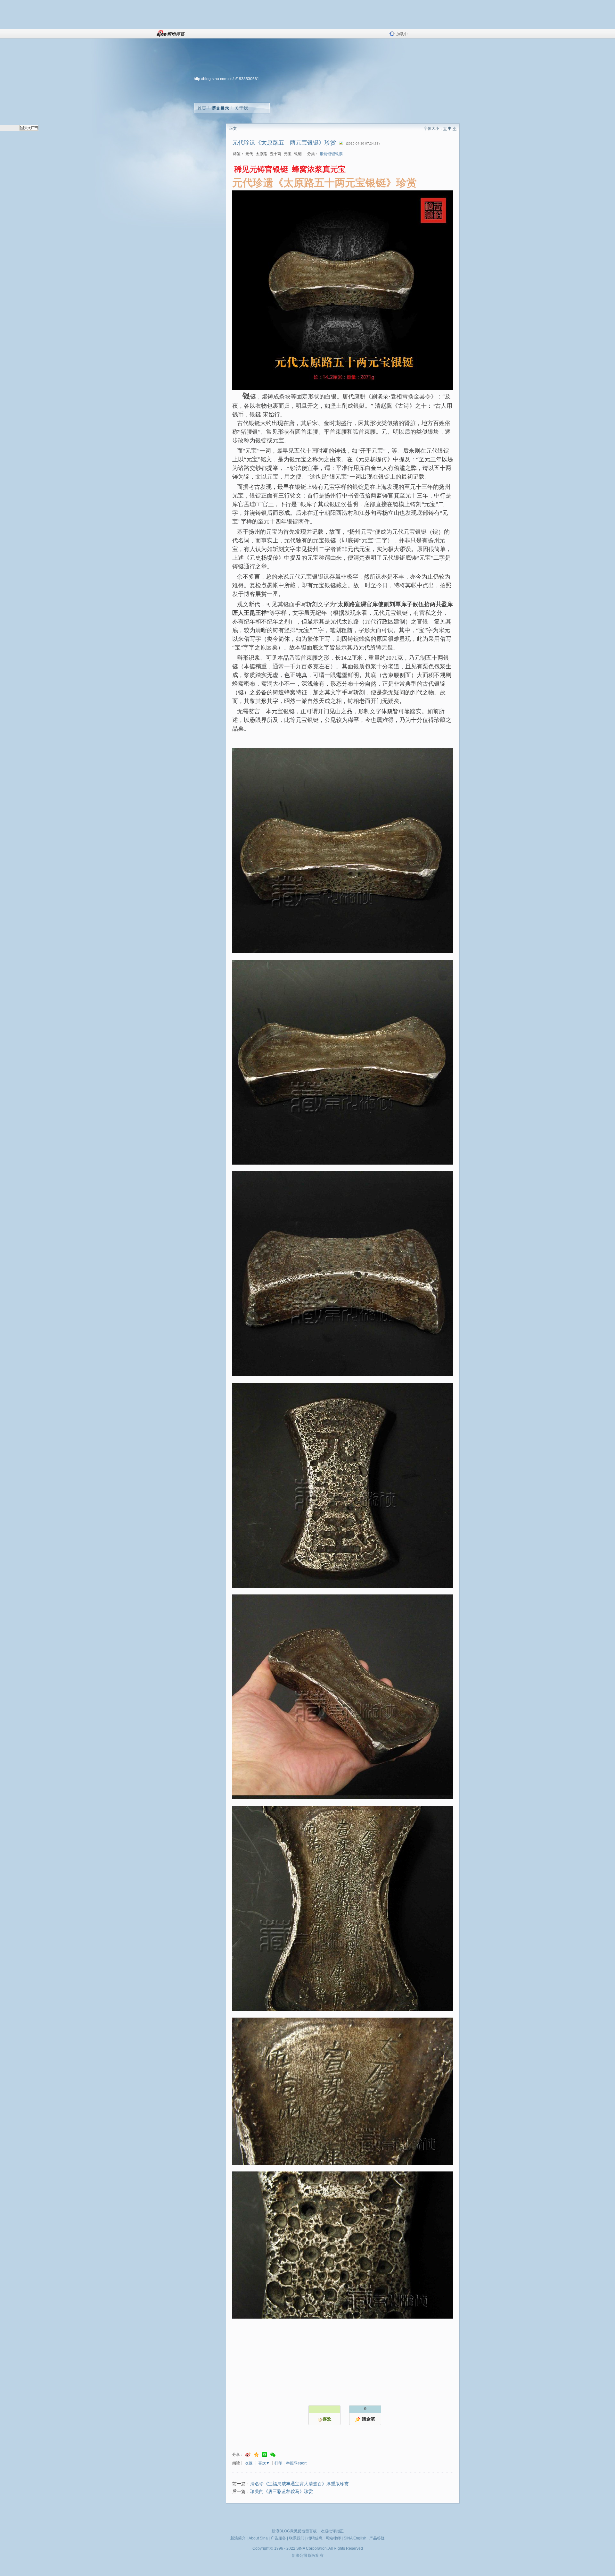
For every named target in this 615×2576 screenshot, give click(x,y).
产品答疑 (377, 2538)
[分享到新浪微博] (248, 2455)
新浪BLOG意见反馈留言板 (294, 2531)
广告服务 (278, 2538)
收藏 (249, 2463)
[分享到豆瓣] (265, 2455)
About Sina (258, 2538)
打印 (278, 2463)
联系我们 (297, 2538)
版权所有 (316, 2555)
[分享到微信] (273, 2455)
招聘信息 (315, 2538)
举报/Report (296, 2463)
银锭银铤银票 (331, 154)
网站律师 (333, 2538)
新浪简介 (238, 2538)
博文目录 (220, 108)
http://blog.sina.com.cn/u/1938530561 (226, 79)
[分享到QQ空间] (256, 2455)
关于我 (241, 108)
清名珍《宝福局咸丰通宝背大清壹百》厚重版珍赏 (299, 2484)
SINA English (355, 2538)
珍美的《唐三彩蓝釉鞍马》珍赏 (282, 2492)
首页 (202, 108)
